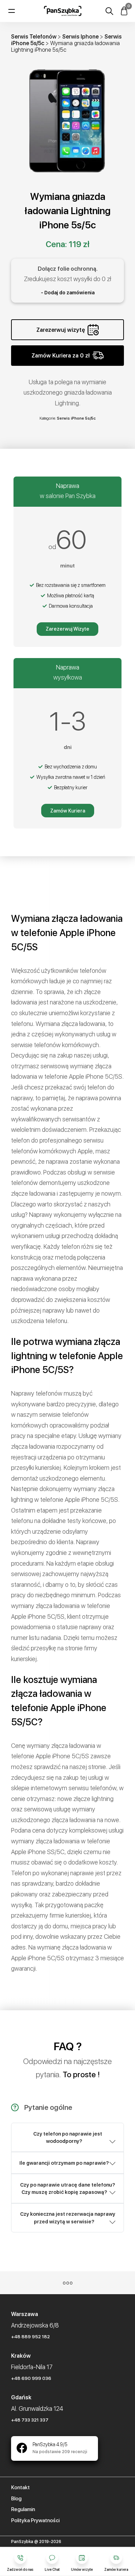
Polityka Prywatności (35, 2520)
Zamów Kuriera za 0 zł (61, 356)
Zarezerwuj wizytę (61, 330)
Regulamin (23, 2509)
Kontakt (20, 2487)
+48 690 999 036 (31, 2378)
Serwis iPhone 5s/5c (76, 418)
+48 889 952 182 (30, 2337)
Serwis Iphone (80, 37)
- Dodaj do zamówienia (68, 293)
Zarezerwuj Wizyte (67, 629)
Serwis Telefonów (34, 37)
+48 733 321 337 (30, 2420)
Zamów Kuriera (68, 811)
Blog (16, 2499)
